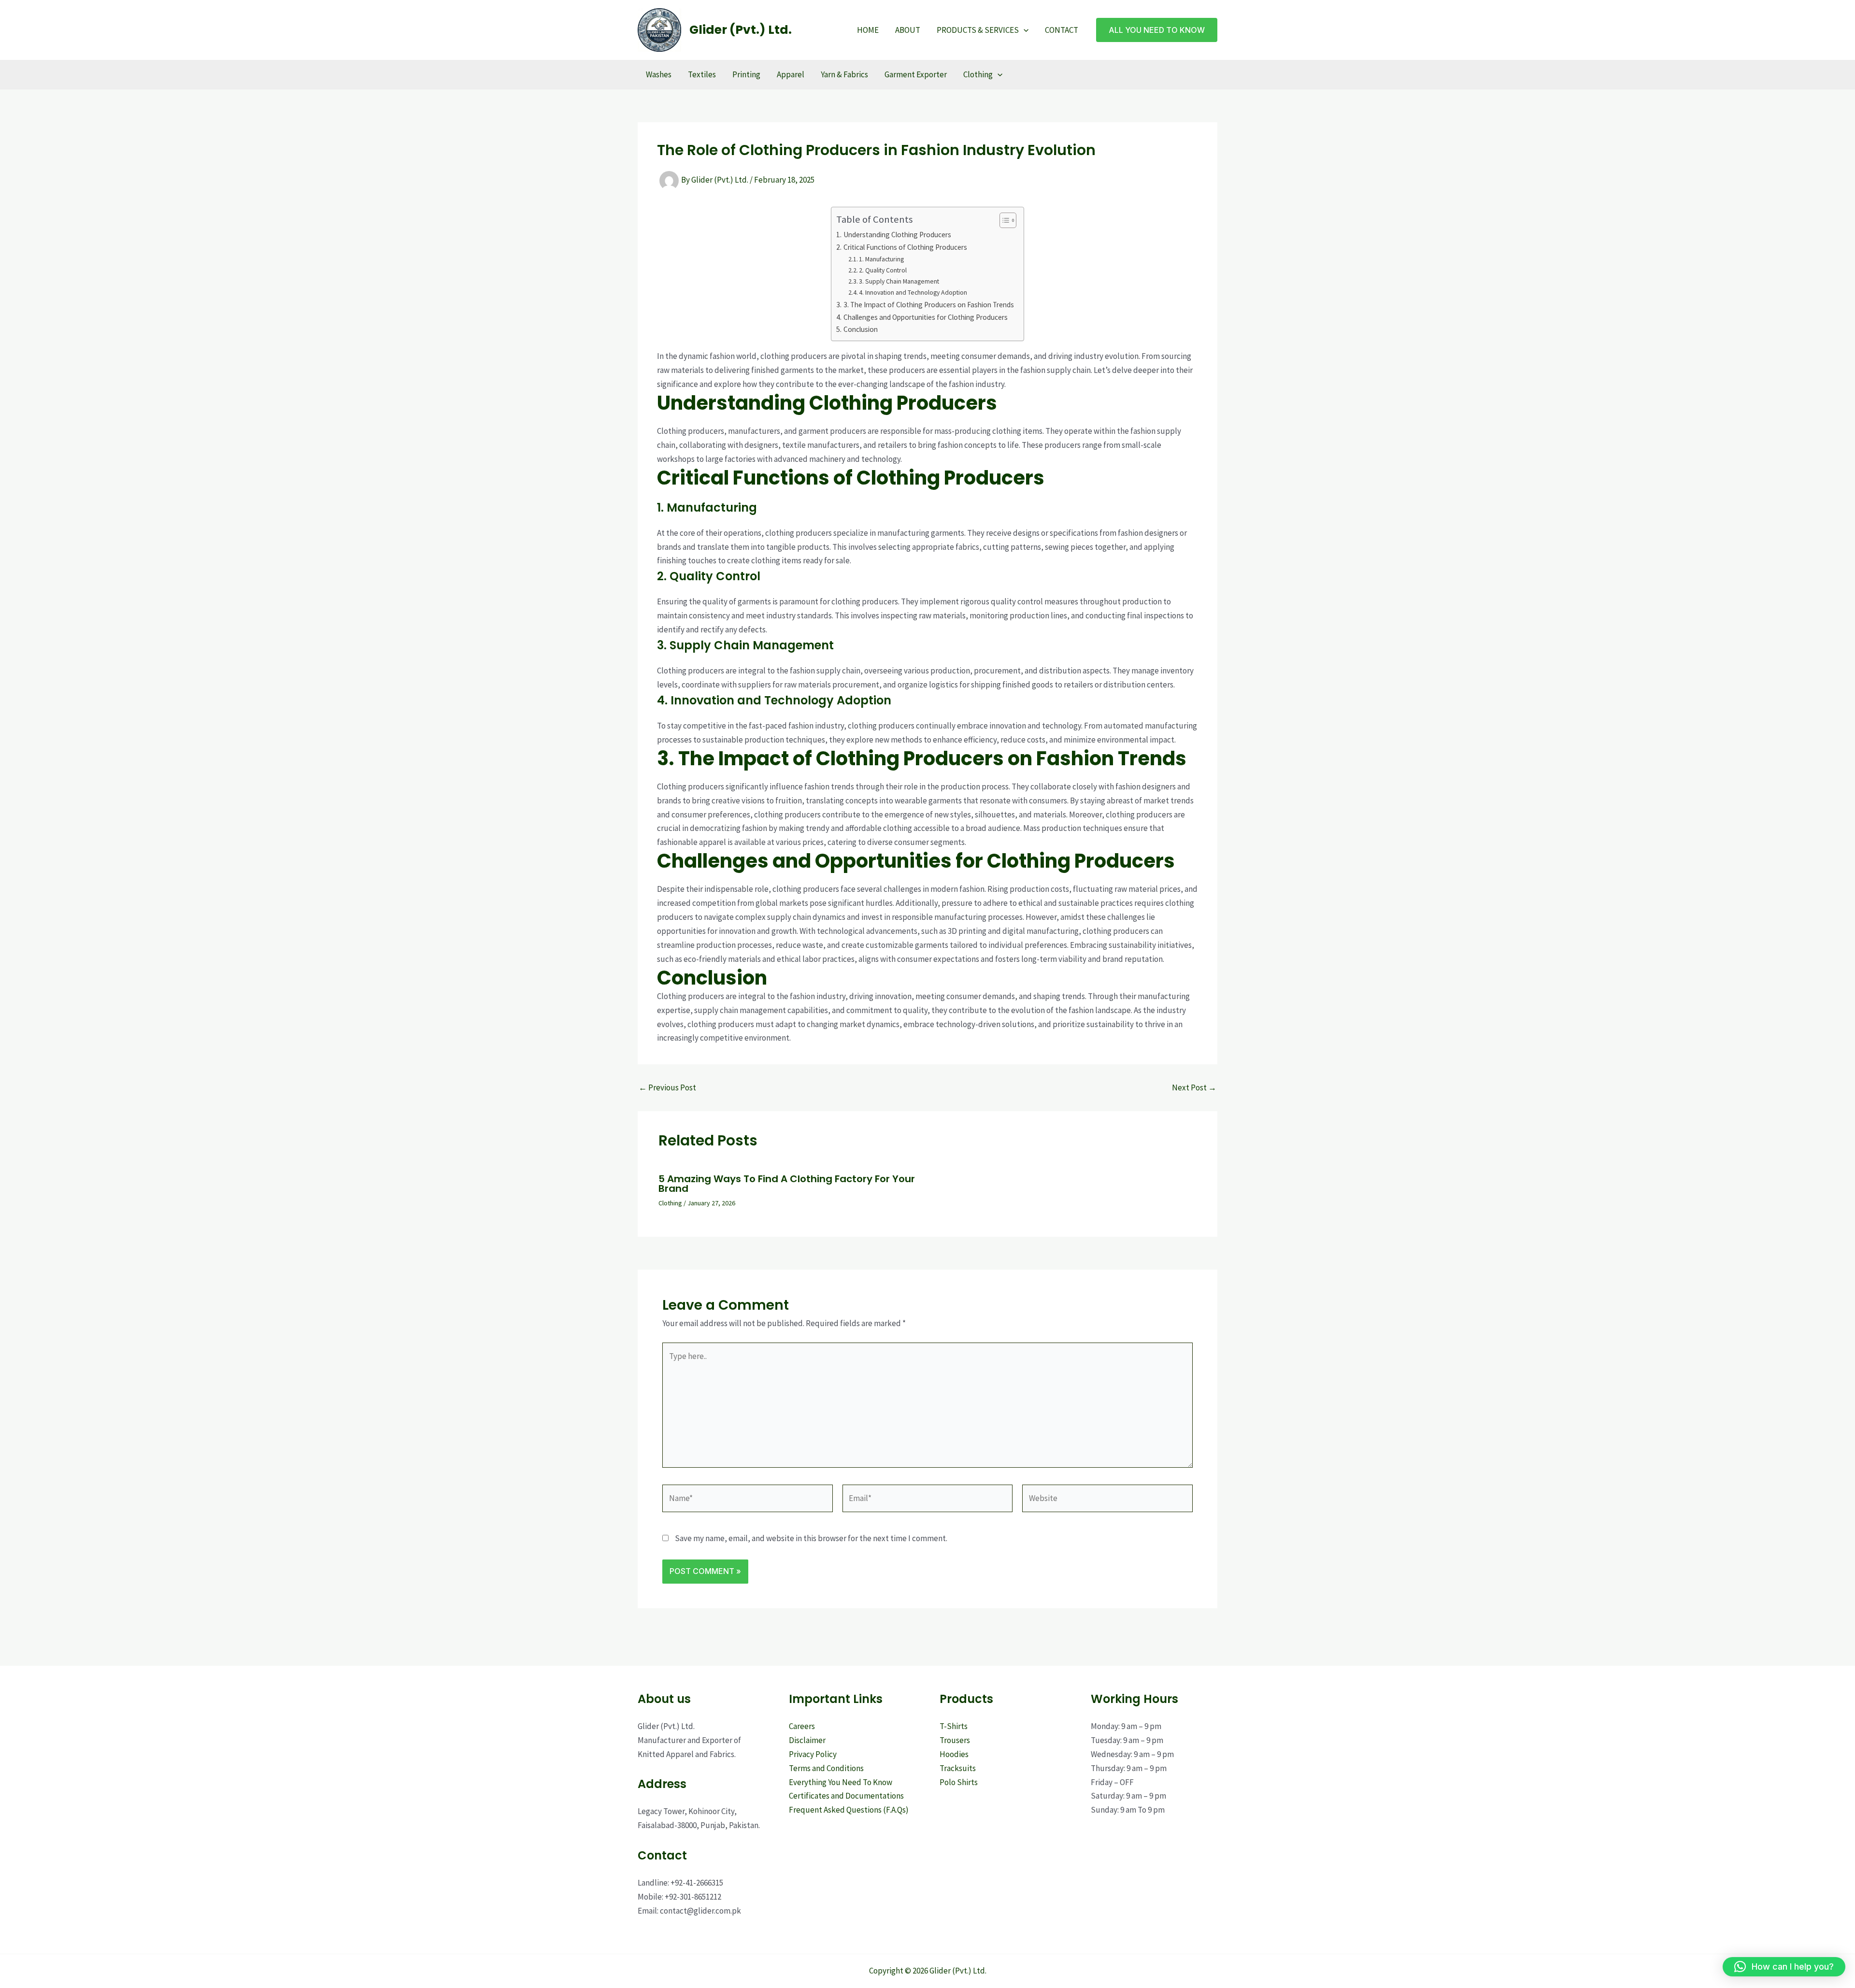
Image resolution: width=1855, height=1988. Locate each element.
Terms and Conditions (826, 1768)
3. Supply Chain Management (899, 281)
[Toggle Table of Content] (1003, 220)
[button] (1024, 30)
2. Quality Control (883, 270)
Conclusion (860, 329)
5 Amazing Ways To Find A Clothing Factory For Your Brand (787, 1184)
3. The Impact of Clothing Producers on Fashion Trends (928, 305)
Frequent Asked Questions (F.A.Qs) (849, 1810)
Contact (1062, 30)
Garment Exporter (916, 74)
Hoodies (954, 1754)
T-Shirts (954, 1726)
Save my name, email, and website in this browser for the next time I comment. (811, 1538)
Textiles (702, 74)
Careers (802, 1726)
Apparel (791, 74)
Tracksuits (958, 1768)
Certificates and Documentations (846, 1796)
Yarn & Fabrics (844, 74)
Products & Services (978, 30)
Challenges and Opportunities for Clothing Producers (925, 317)
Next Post (1194, 1088)
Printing (746, 74)
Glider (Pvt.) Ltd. (741, 30)
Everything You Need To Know (841, 1782)
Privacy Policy (813, 1754)
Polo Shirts (959, 1782)
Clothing (978, 74)
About (908, 30)
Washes (659, 74)
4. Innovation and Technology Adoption (913, 292)
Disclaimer (807, 1740)
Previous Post (667, 1088)
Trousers (955, 1740)
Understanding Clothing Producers (897, 235)
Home (868, 30)
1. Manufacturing (881, 259)
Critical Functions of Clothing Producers (905, 247)
